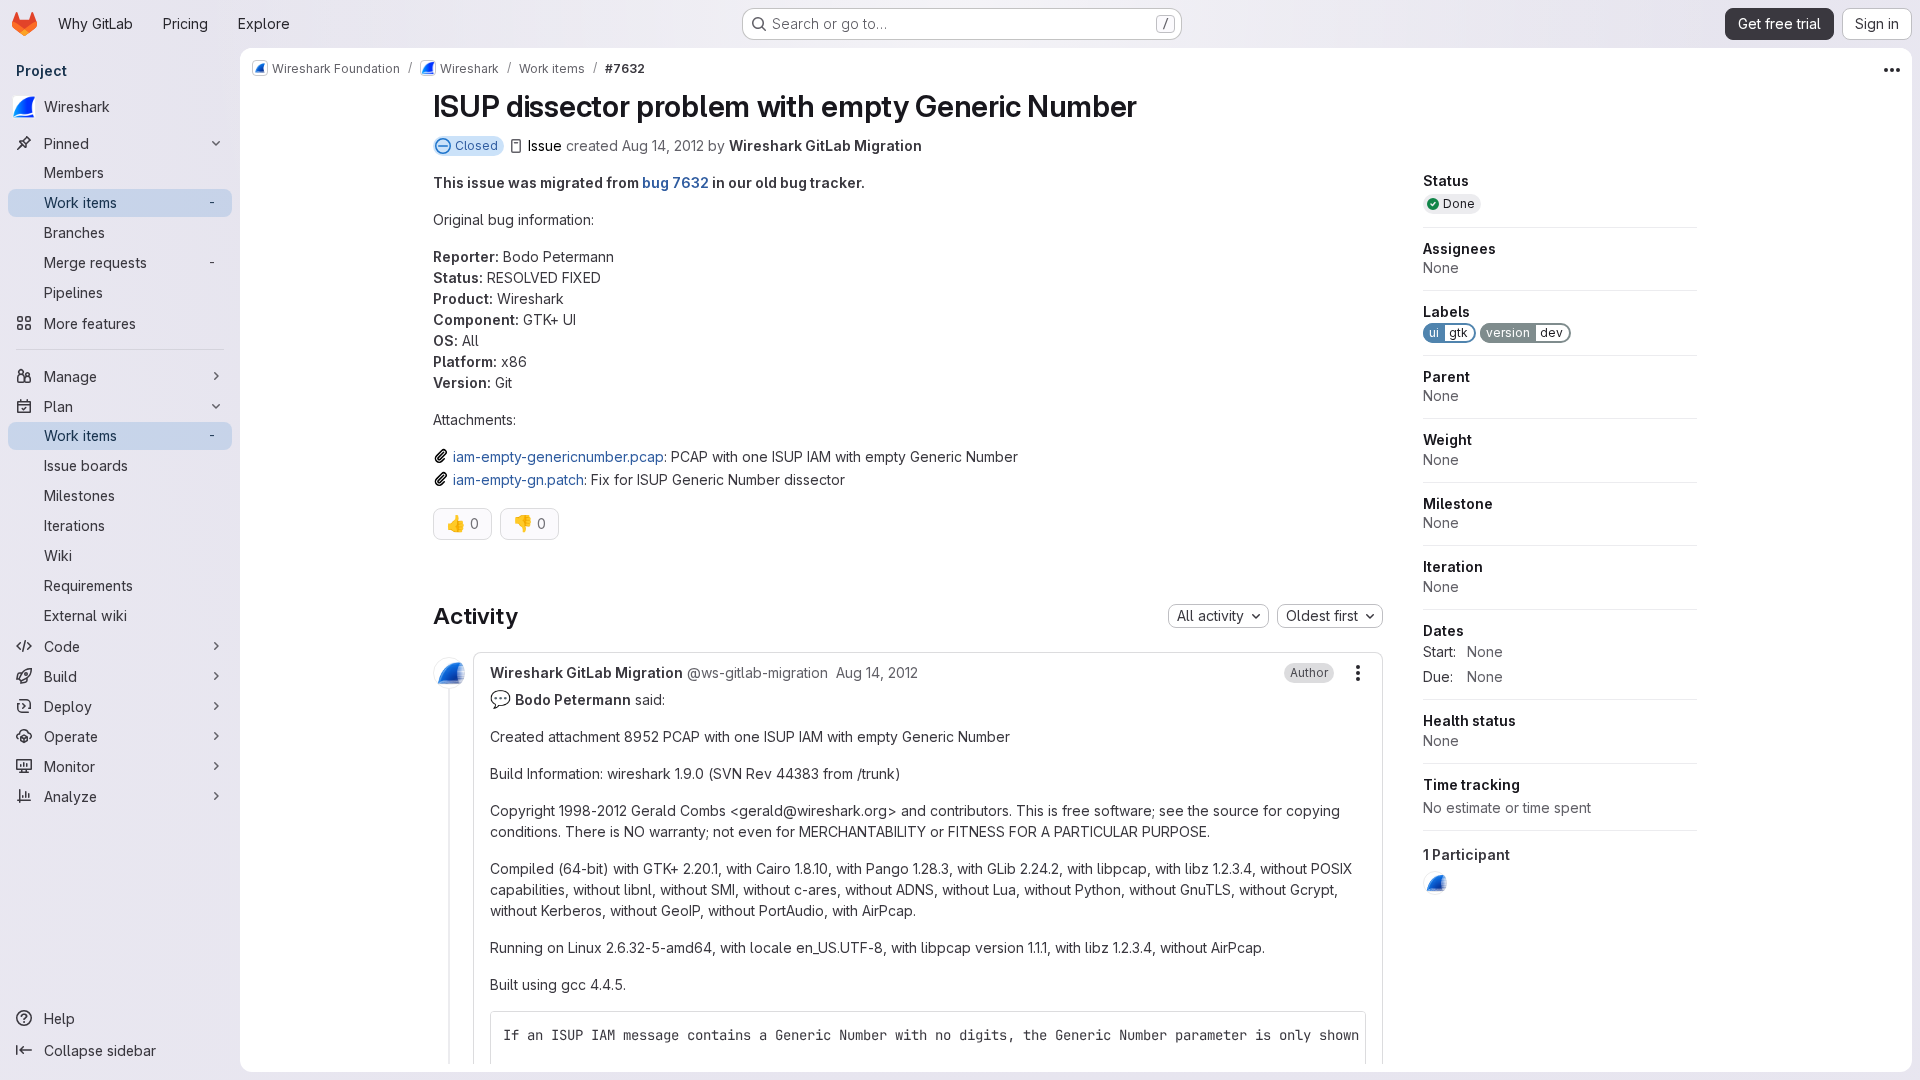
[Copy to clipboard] (1342, 1035)
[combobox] (1218, 616)
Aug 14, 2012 (663, 145)
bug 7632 (675, 182)
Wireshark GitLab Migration (825, 145)
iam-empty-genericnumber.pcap (558, 456)
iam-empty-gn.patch (518, 479)
